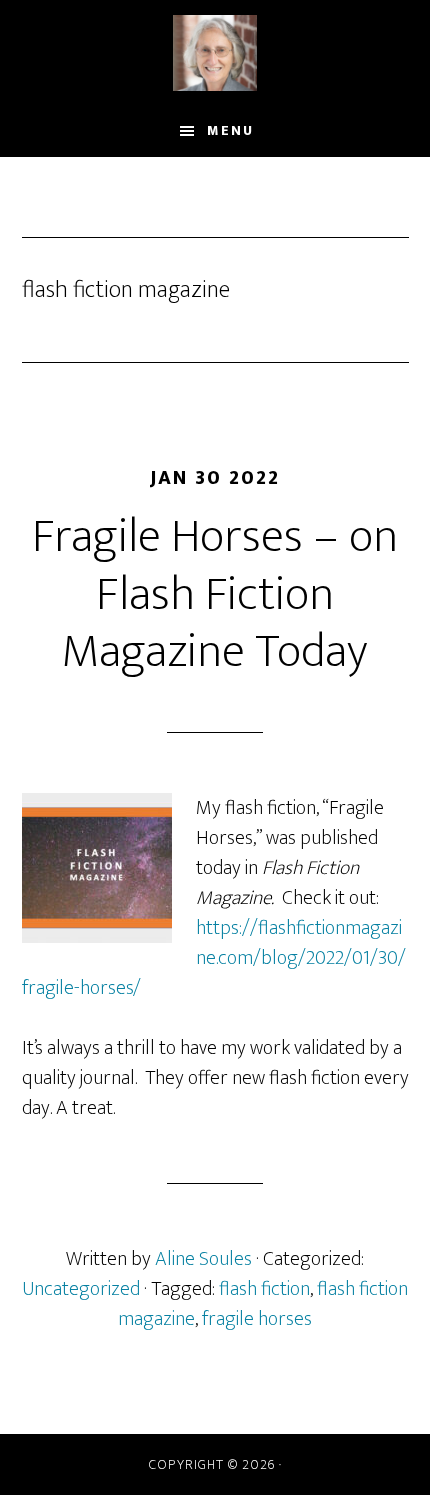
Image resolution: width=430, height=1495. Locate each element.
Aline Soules (215, 53)
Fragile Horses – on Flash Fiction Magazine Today (215, 594)
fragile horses (257, 1319)
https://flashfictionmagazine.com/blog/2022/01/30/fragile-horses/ (214, 958)
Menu (230, 130)
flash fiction (264, 1289)
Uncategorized (81, 1289)
